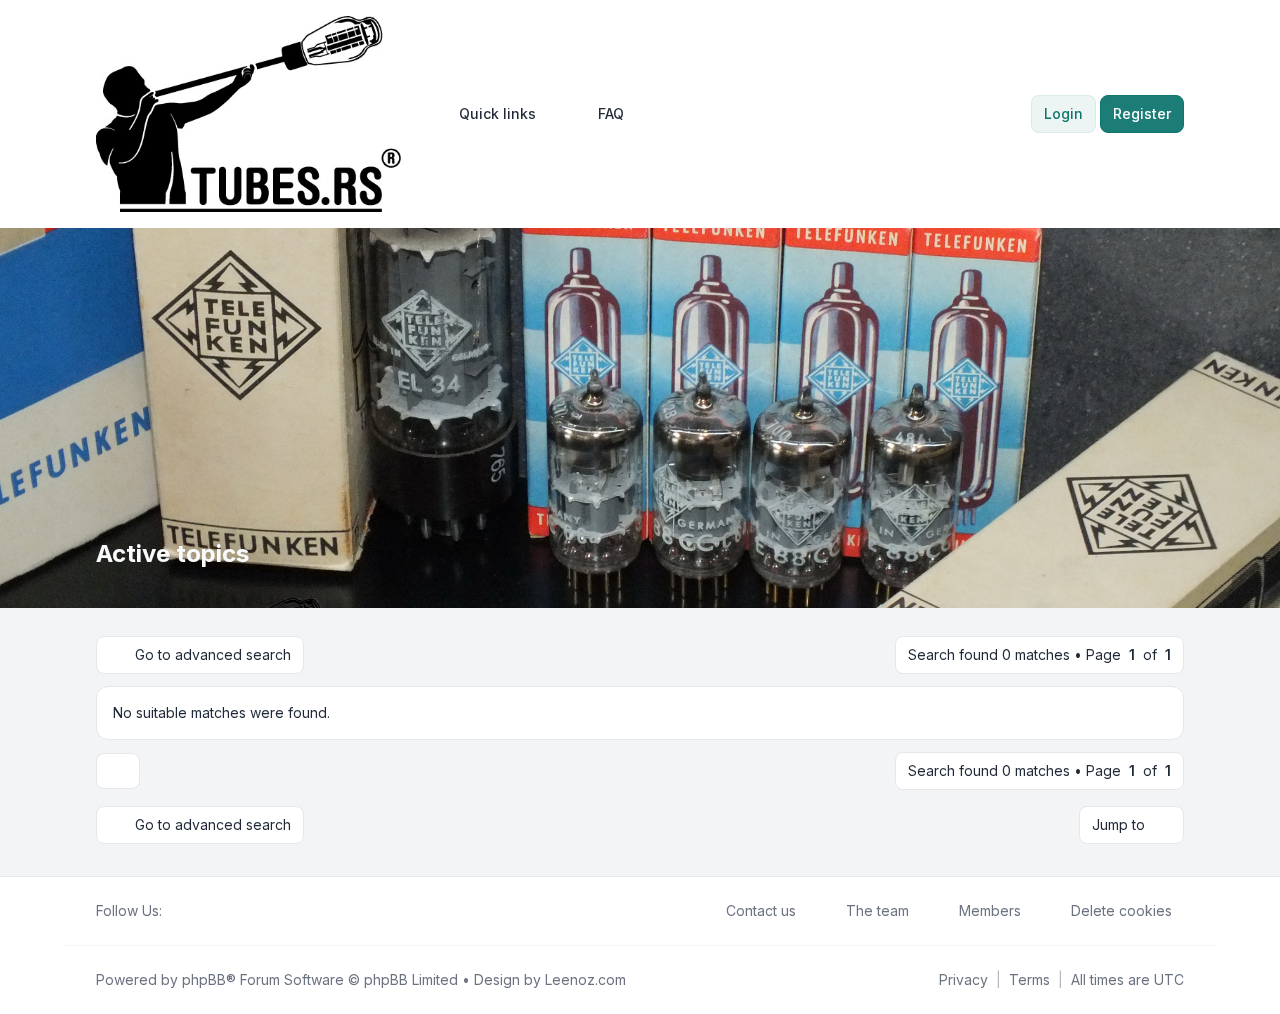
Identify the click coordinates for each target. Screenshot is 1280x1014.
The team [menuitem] (877, 910)
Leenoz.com (585, 979)
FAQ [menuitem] (611, 113)
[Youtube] (206, 911)
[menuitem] (488, 114)
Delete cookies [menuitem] (1121, 910)
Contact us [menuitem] (761, 910)
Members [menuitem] (990, 910)
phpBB (204, 979)
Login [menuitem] (1063, 113)
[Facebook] (174, 911)
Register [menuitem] (1142, 113)
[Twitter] (190, 911)
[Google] (222, 911)
